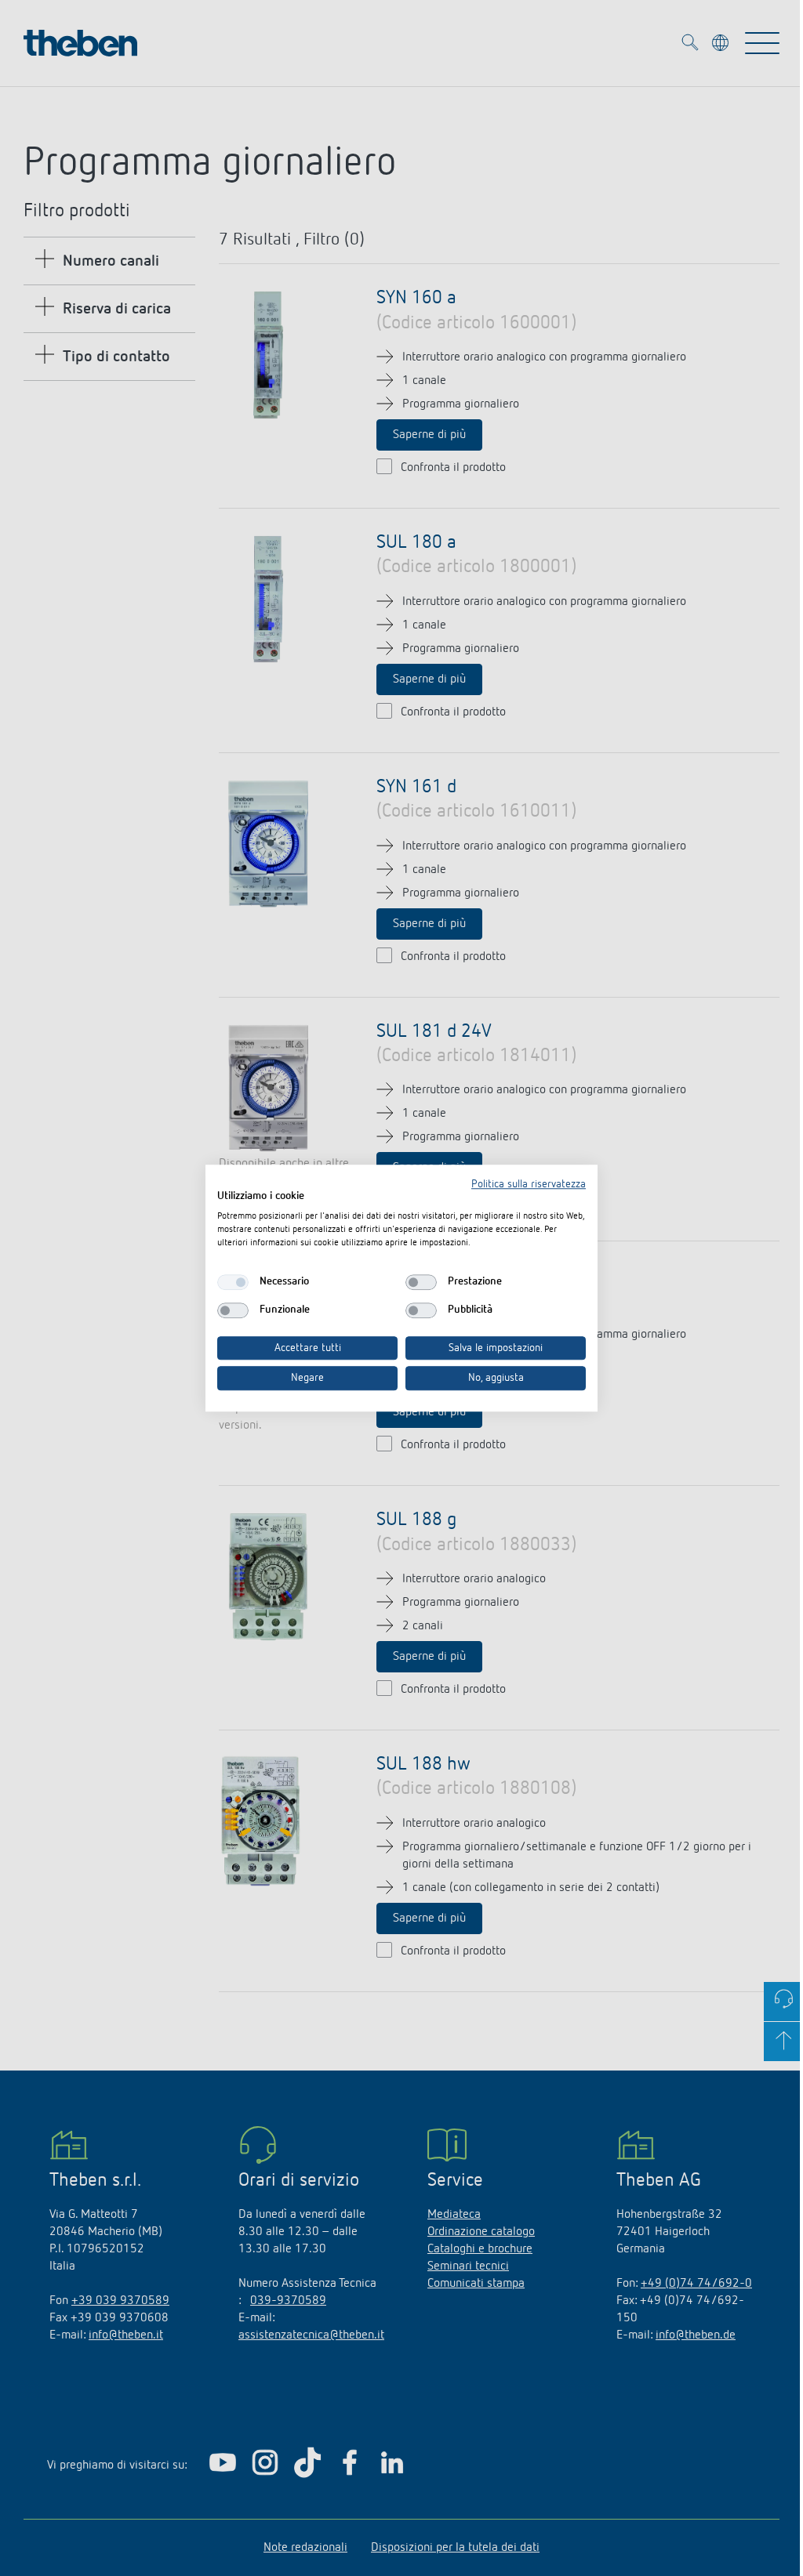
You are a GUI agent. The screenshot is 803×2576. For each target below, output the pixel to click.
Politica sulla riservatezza (529, 1184)
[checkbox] (233, 1282)
